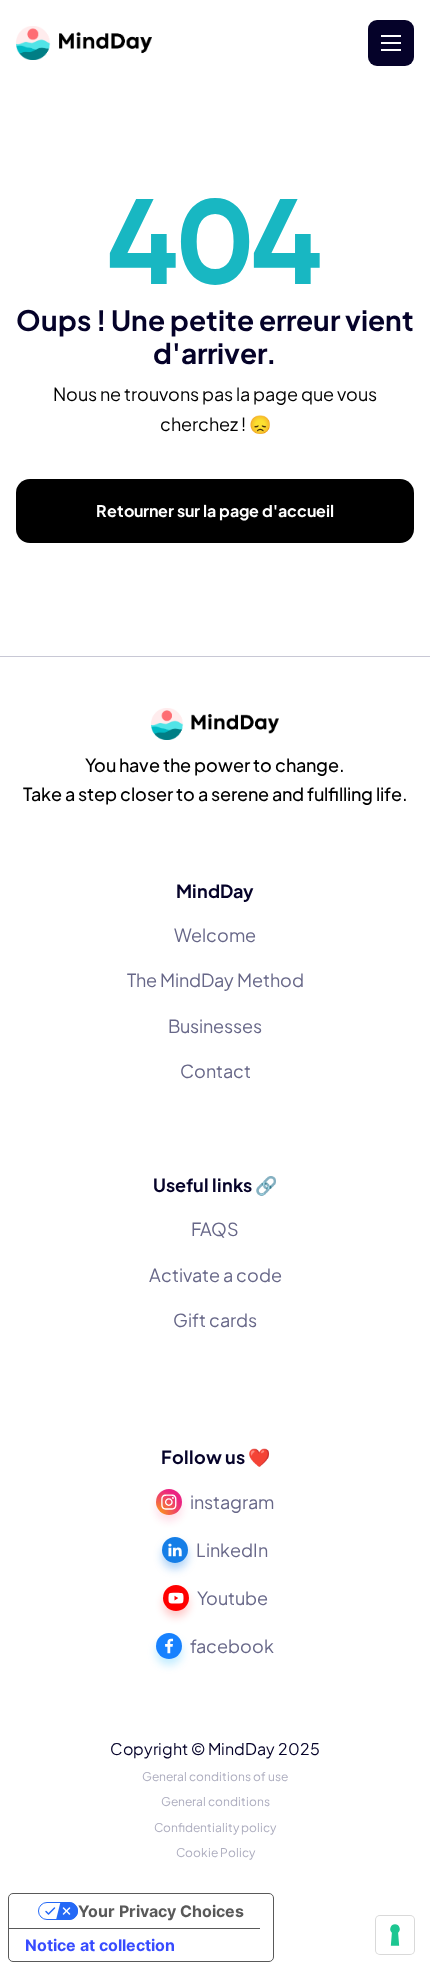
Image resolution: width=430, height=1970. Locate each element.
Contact (215, 1070)
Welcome (215, 934)
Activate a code (215, 1274)
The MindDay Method (215, 979)
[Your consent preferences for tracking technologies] (395, 1935)
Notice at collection (100, 1945)
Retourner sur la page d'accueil (215, 510)
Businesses (215, 1025)
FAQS (215, 1228)
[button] (391, 43)
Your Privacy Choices (161, 1911)
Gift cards (215, 1319)
